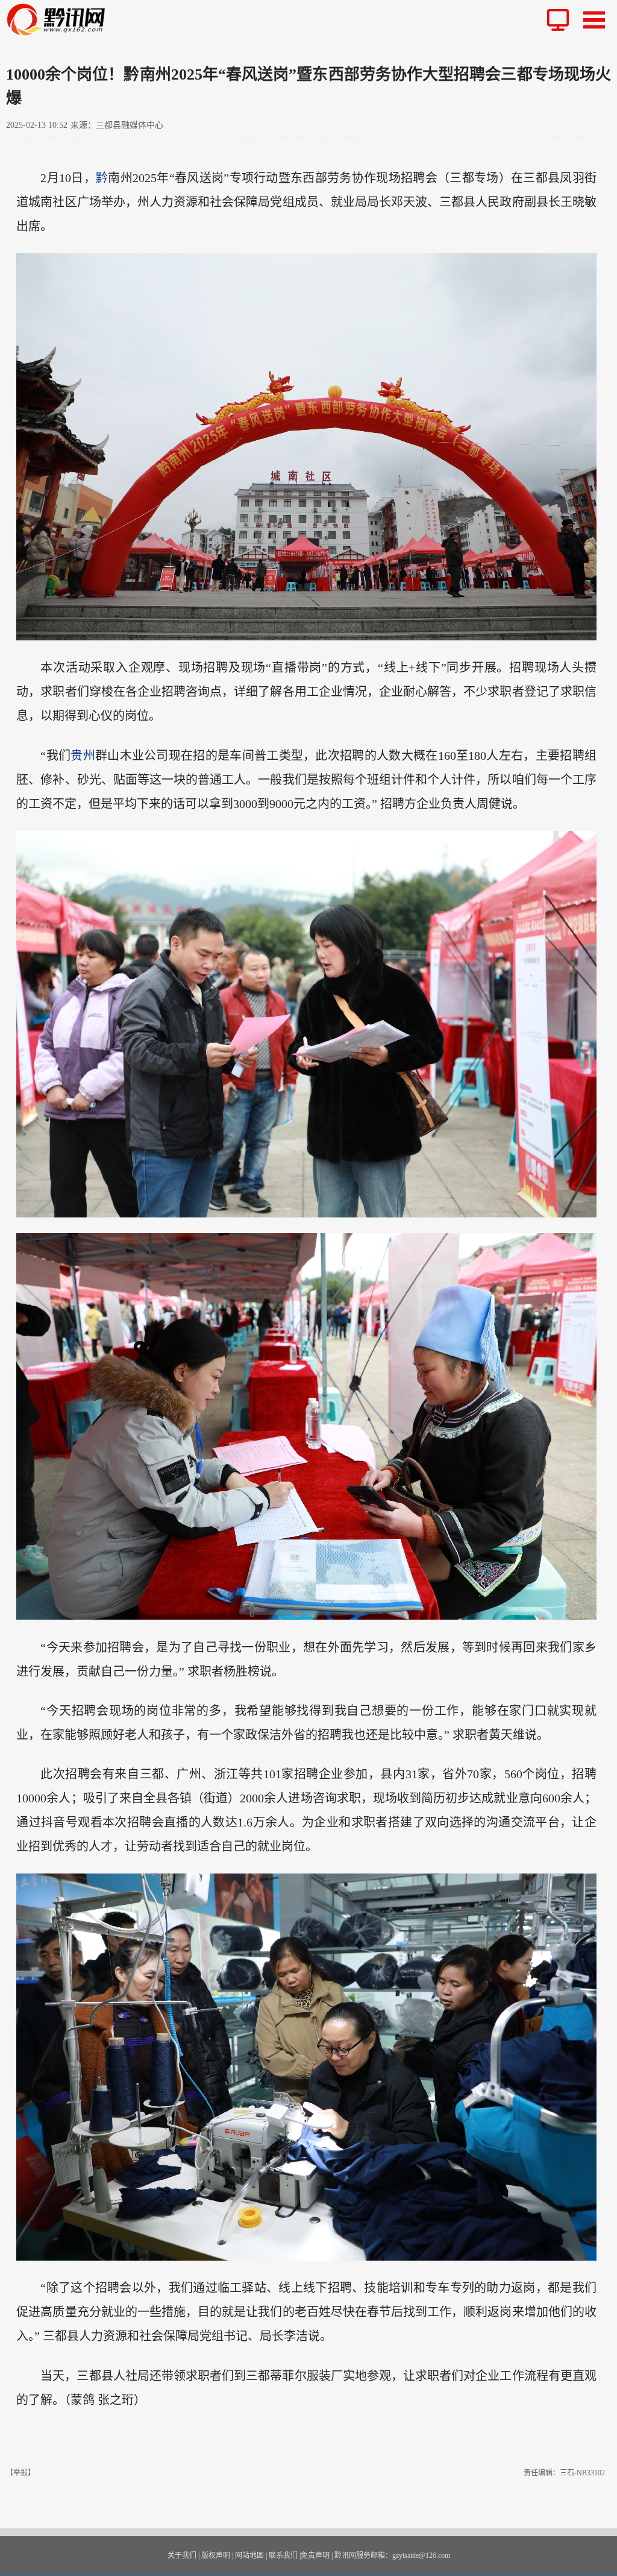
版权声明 (216, 2555)
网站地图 (249, 2555)
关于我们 (182, 2555)
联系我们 (283, 2555)
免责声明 (315, 2555)
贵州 (83, 756)
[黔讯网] (61, 20)
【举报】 (20, 2473)
